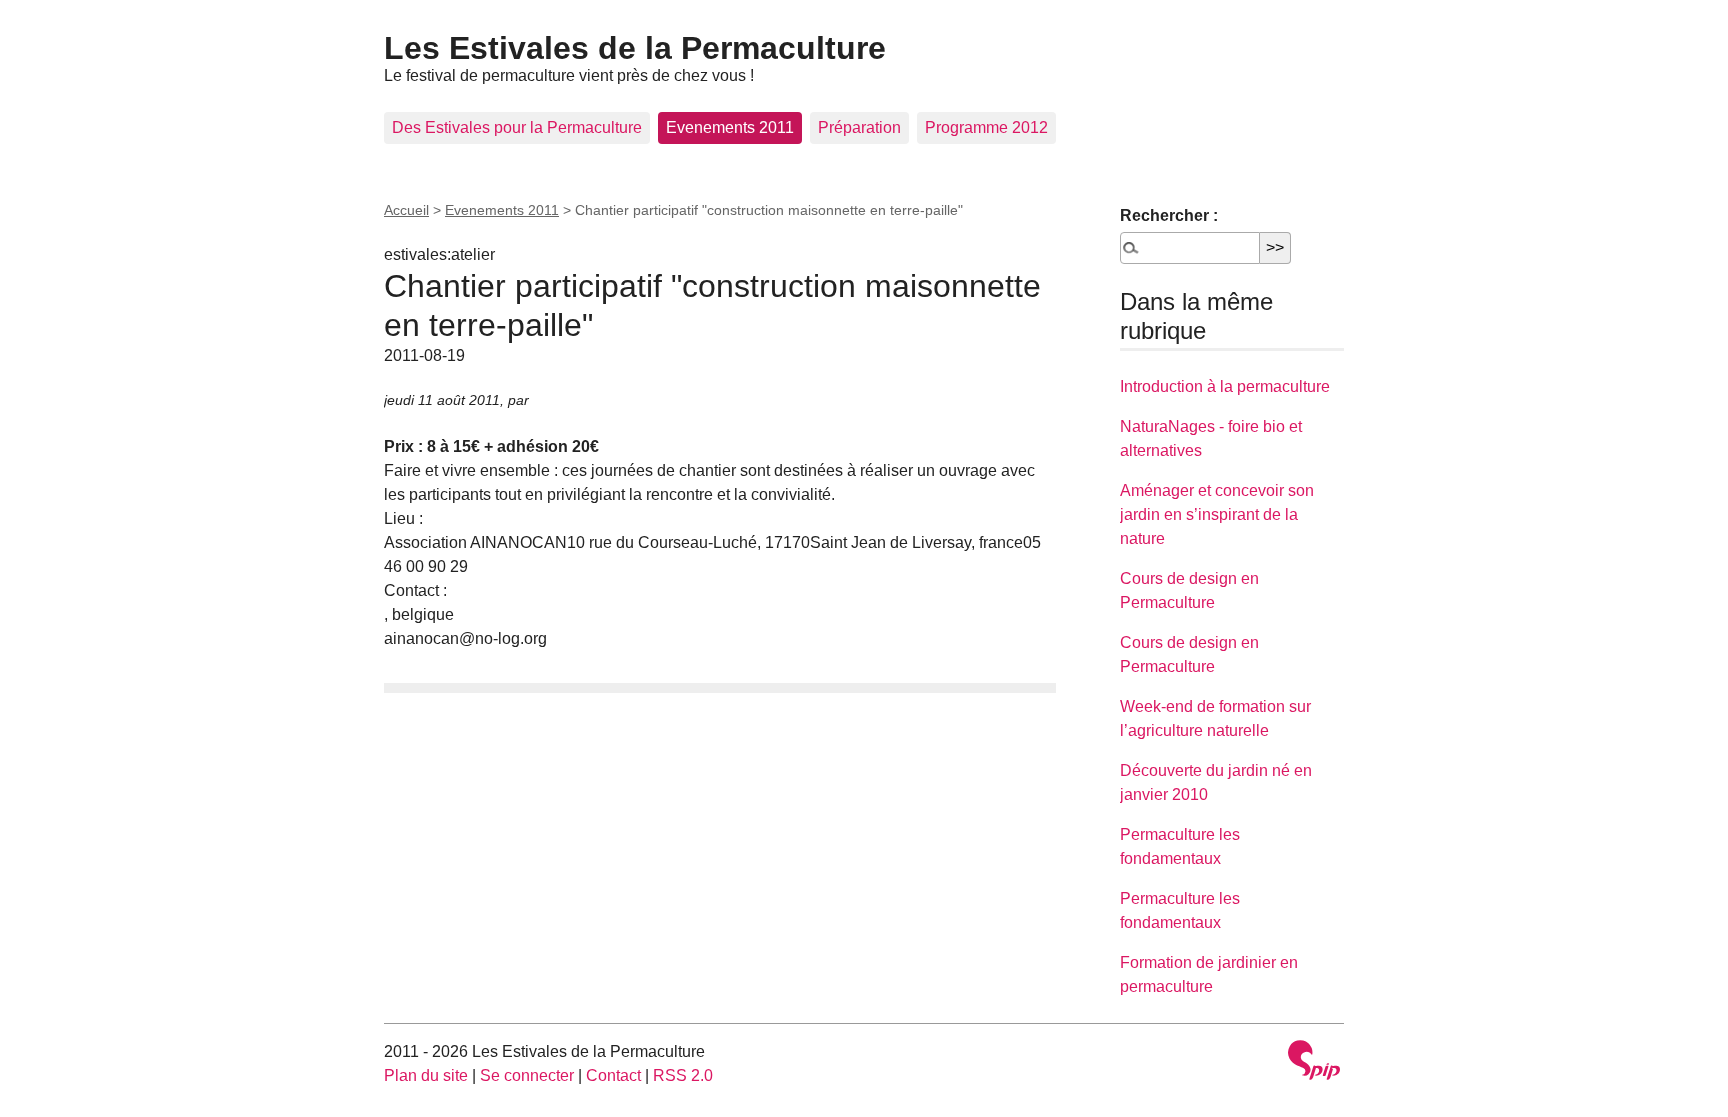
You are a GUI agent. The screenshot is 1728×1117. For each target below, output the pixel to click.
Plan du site (426, 1075)
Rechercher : (1169, 215)
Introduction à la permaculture (1225, 386)
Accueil (406, 210)
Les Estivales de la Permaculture (635, 48)
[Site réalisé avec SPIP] (1314, 1062)
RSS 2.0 (683, 1075)
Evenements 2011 (730, 127)
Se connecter (527, 1075)
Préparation (859, 127)
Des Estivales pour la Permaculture (517, 127)
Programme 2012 (986, 127)
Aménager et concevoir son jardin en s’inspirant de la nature (1217, 514)
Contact (613, 1075)
